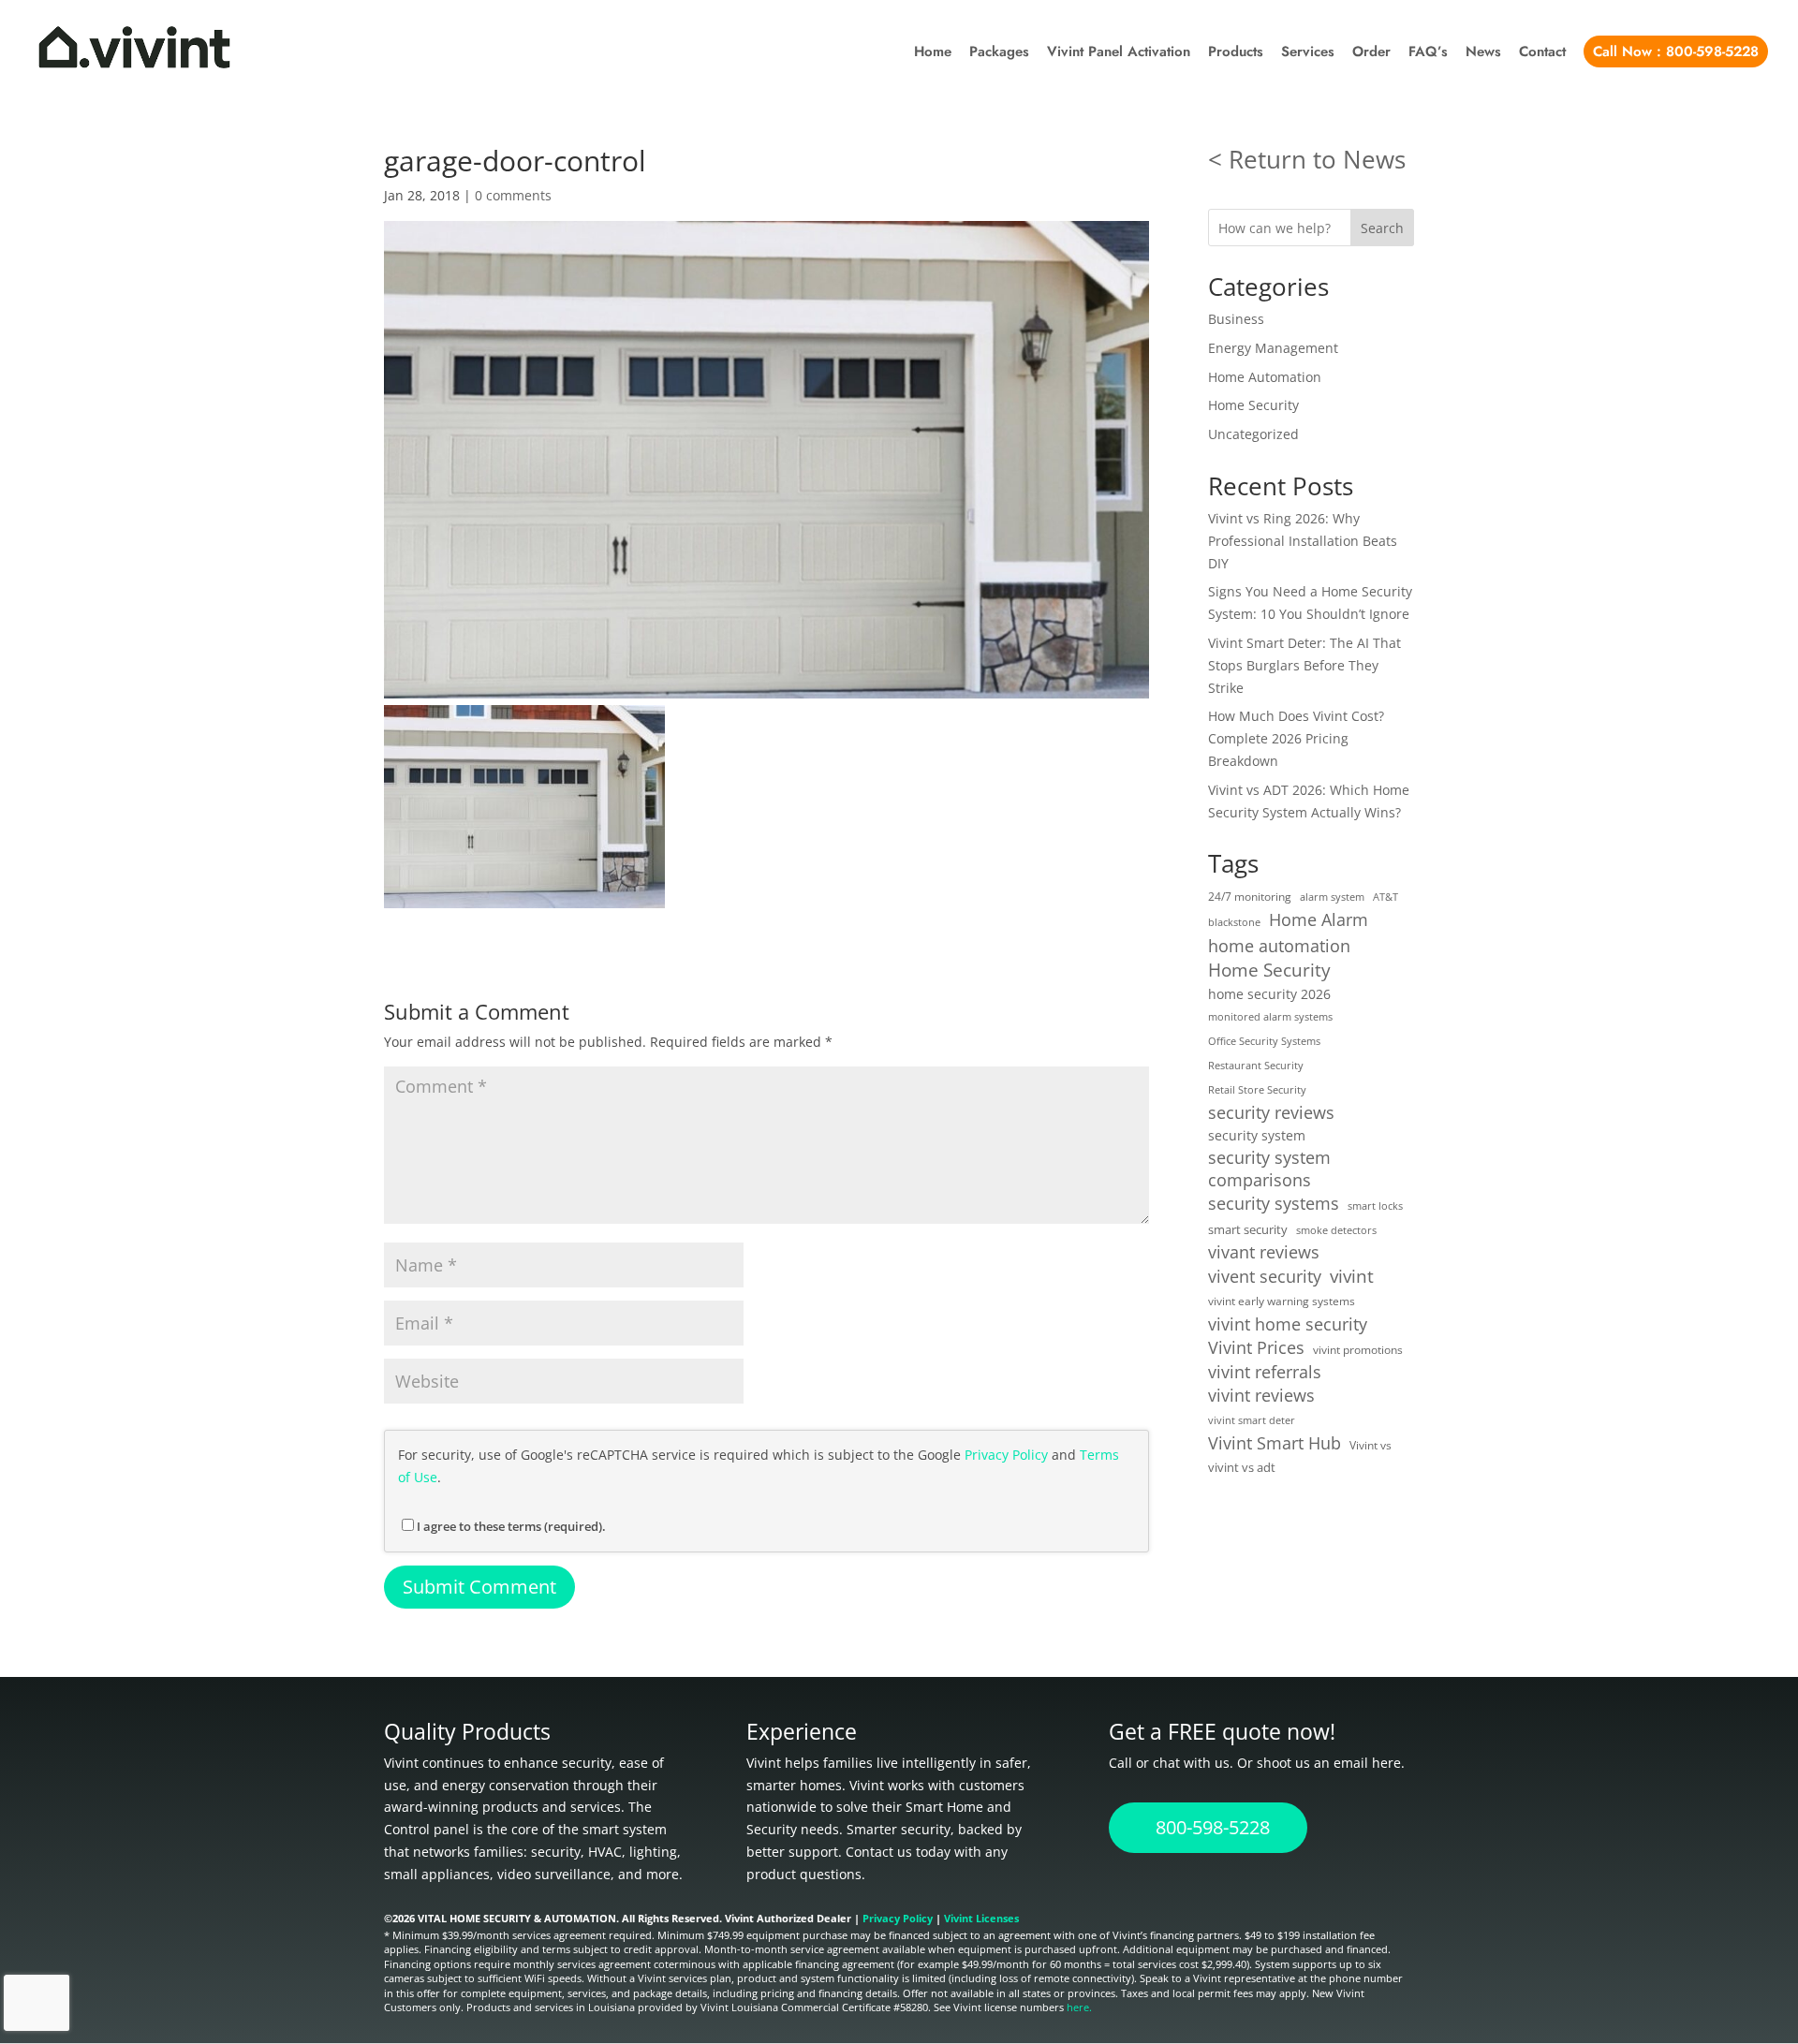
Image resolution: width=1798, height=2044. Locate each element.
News (1483, 53)
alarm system (1332, 897)
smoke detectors (1336, 1230)
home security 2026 (1269, 994)
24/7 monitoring (1250, 896)
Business (1236, 319)
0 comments (513, 195)
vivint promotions (1358, 1349)
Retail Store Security (1257, 1090)
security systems (1274, 1204)
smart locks (1375, 1206)
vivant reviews (1264, 1252)
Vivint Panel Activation (1119, 53)
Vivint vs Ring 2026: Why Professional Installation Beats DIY (1303, 541)
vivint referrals (1265, 1372)
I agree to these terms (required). (511, 1526)
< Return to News (1307, 159)
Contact (1542, 53)
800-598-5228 (1213, 1827)
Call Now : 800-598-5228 (1676, 51)
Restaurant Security (1256, 1066)
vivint (1352, 1276)
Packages (999, 53)
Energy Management (1273, 348)
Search (1382, 228)
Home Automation (1265, 377)
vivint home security (1288, 1324)
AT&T (1385, 897)
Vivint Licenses (981, 1918)
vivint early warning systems (1282, 1301)
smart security (1248, 1229)
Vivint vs (1371, 1445)
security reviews (1271, 1113)
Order (1371, 53)
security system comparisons (1269, 1169)
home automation (1279, 946)
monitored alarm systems (1270, 1017)
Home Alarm (1319, 920)
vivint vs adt (1242, 1467)
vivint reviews (1261, 1396)
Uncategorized (1253, 434)
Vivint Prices (1256, 1347)
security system (1257, 1135)
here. (1079, 2007)
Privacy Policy (1006, 1455)
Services (1308, 53)
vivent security (1265, 1276)
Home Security (1253, 405)
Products (1236, 53)
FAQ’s (1428, 53)
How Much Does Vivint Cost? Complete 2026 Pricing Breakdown (1296, 738)
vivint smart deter (1252, 1420)
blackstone (1234, 922)
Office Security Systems (1264, 1041)
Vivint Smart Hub (1275, 1443)
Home (933, 53)
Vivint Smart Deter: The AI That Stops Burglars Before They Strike (1304, 665)
